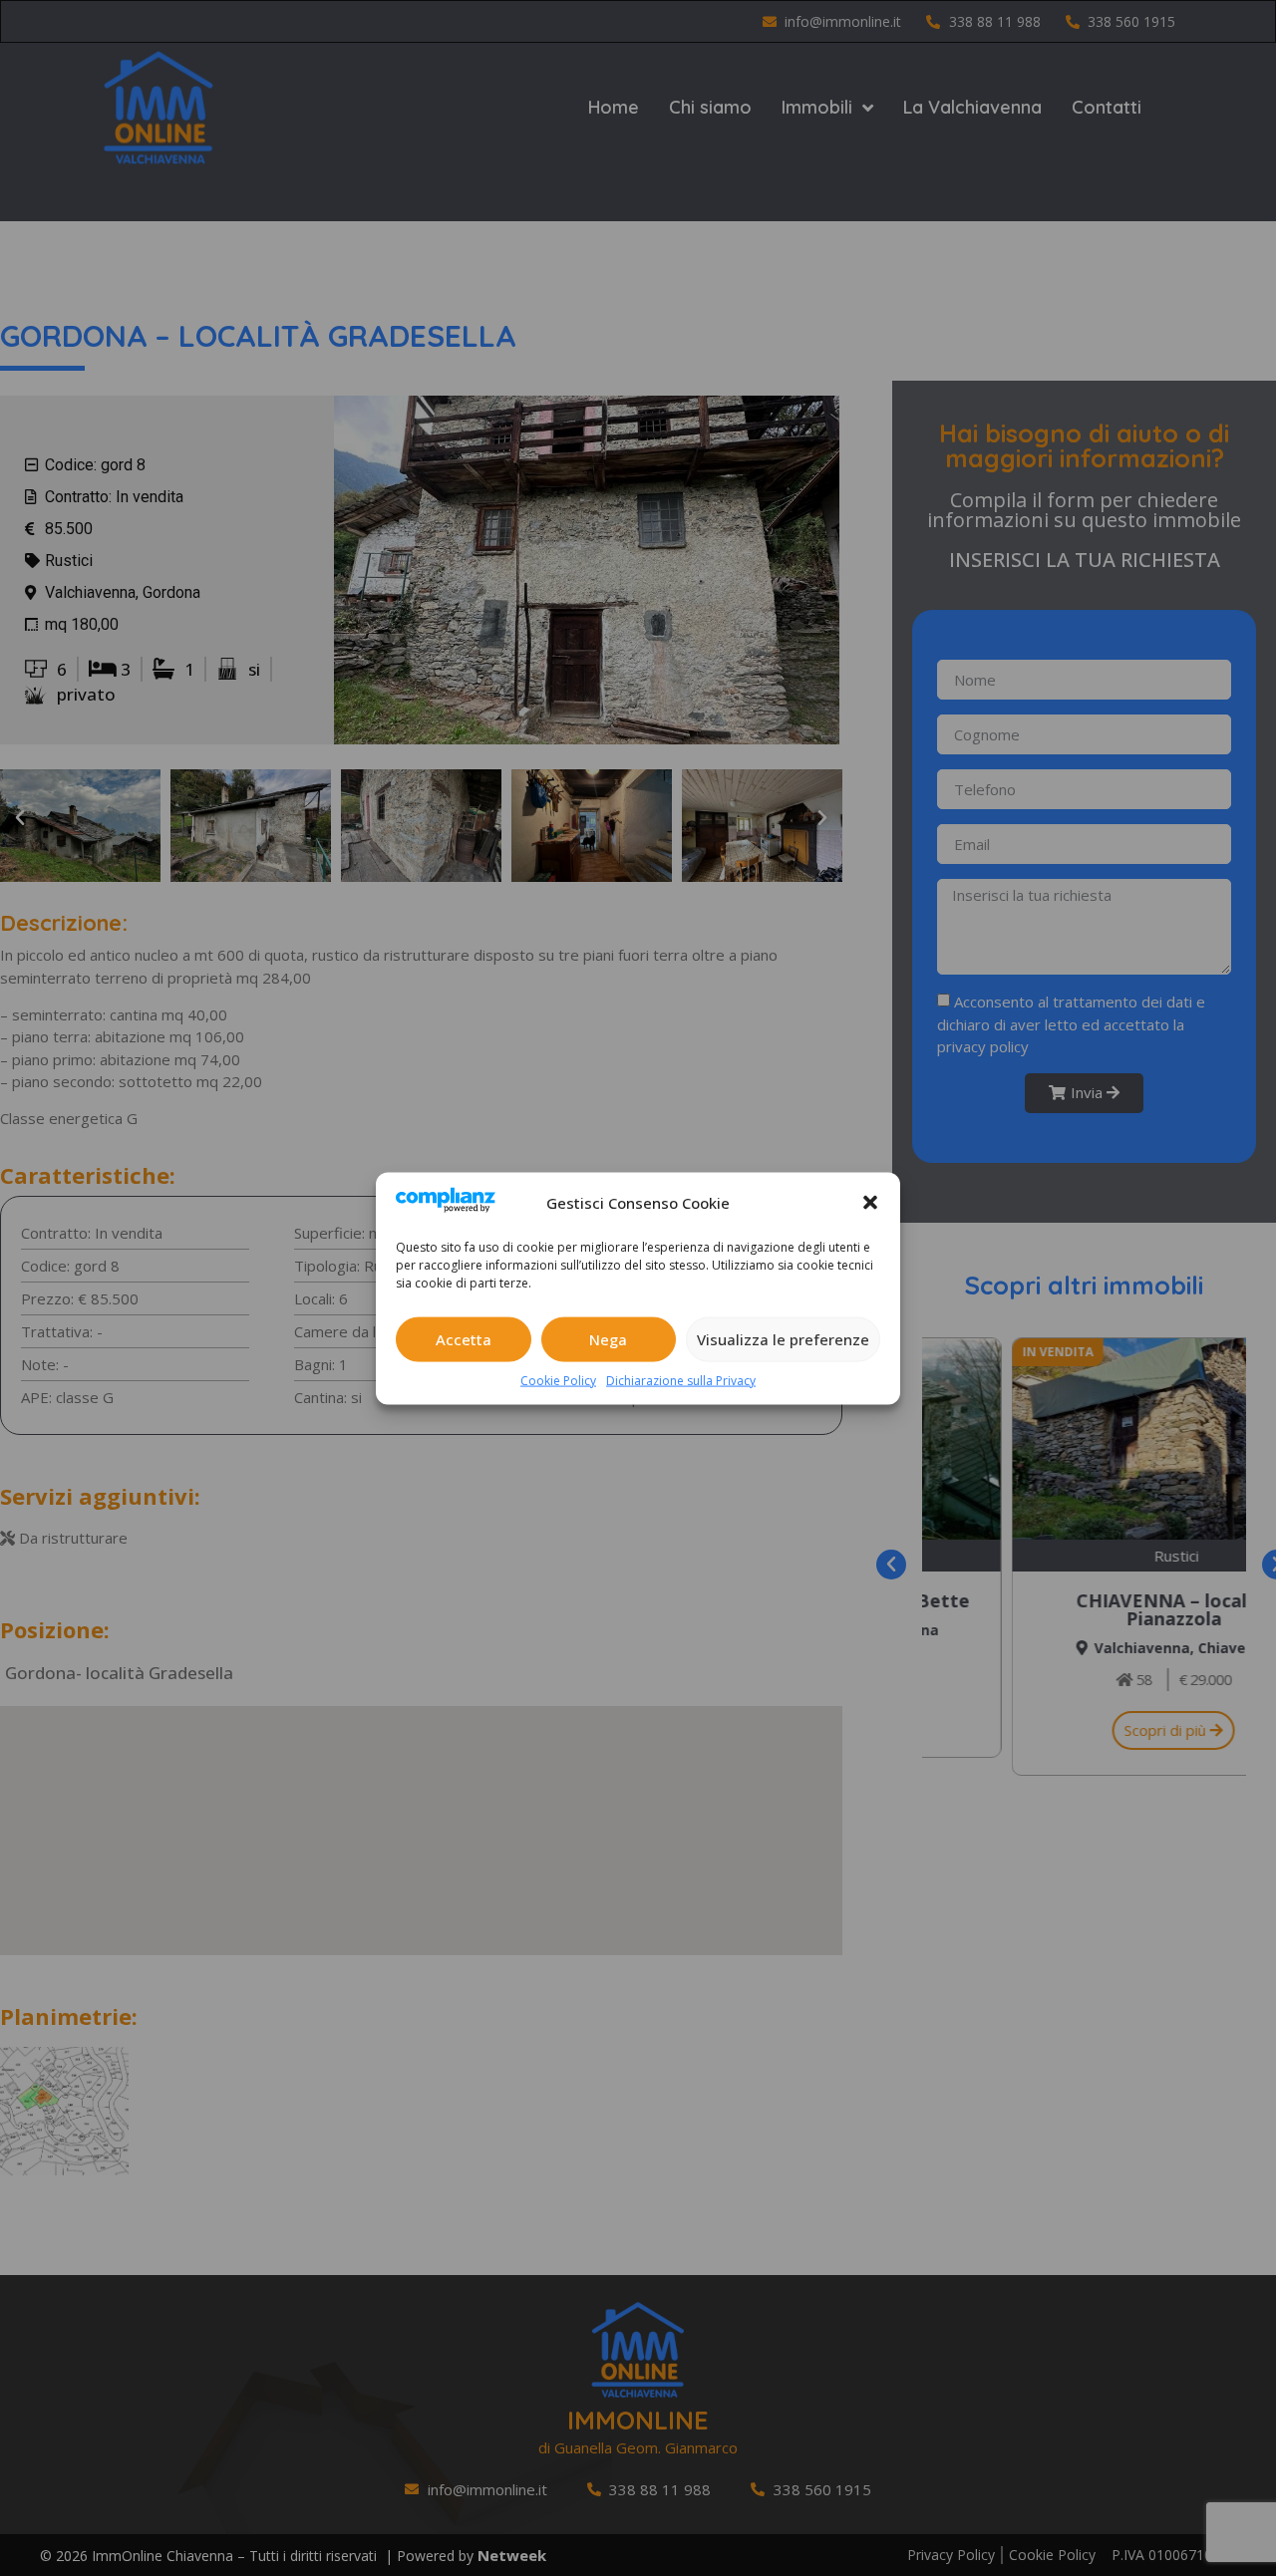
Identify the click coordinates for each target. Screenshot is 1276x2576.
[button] (870, 1202)
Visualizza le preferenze (783, 1338)
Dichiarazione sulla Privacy (681, 1380)
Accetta (464, 1338)
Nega (608, 1338)
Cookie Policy (558, 1380)
